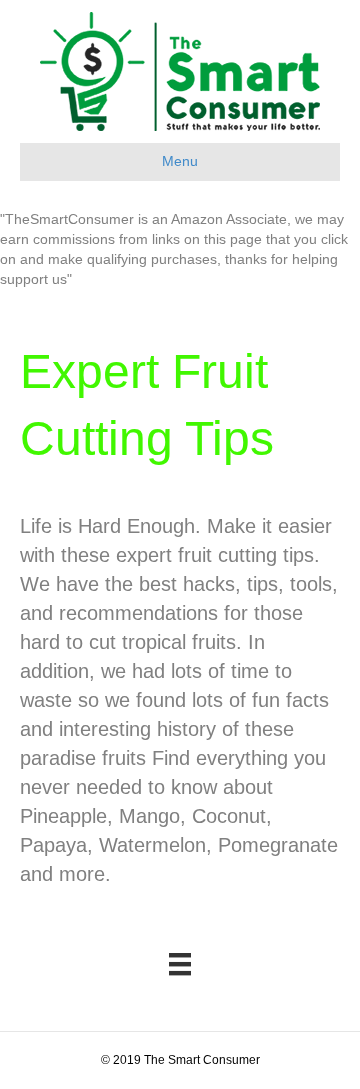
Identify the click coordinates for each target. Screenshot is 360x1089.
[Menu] (180, 964)
